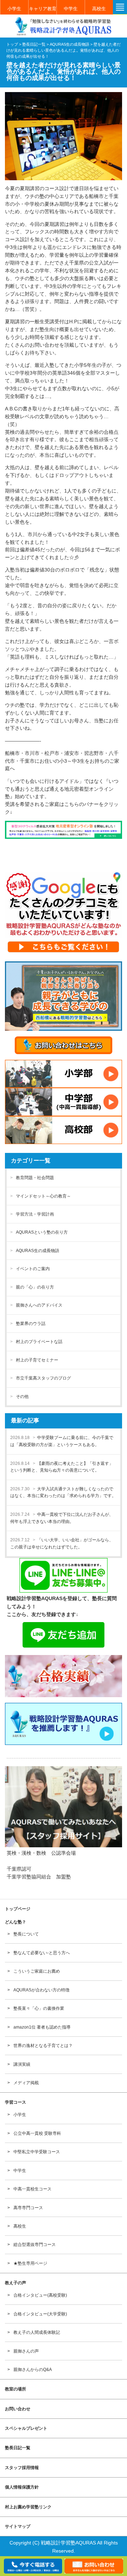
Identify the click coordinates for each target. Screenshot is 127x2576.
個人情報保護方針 (22, 2487)
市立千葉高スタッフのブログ (43, 1378)
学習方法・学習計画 (35, 1214)
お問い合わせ (18, 2409)
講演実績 (22, 2064)
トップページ (18, 1909)
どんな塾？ (16, 1922)
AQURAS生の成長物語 (38, 1251)
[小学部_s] (63, 1074)
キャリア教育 (43, 9)
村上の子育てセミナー (37, 1360)
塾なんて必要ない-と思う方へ (42, 1953)
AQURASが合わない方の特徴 (41, 1990)
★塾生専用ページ (30, 2263)
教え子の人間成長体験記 (37, 2332)
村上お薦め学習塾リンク (28, 2507)
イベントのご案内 (33, 1269)
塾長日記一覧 (18, 2448)
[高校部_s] (63, 1130)
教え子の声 (16, 2283)
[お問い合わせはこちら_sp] (63, 1045)
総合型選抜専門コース (35, 2245)
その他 (22, 1397)
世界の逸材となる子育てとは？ (43, 2046)
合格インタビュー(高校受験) (40, 2295)
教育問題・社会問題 (35, 1178)
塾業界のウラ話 (31, 1324)
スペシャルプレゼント (26, 2428)
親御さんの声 (26, 2351)
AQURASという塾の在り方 (42, 1232)
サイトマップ (18, 2526)
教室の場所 (16, 2389)
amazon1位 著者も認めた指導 (42, 2027)
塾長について (26, 1934)
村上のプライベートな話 (39, 1342)
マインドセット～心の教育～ (43, 1196)
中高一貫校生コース (32, 2189)
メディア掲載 (26, 2083)
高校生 (99, 9)
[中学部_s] (63, 1102)
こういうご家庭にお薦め (37, 1971)
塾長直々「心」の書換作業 (39, 2008)
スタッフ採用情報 (22, 2468)
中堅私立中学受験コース (37, 2152)
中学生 (71, 9)
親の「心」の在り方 (35, 1287)
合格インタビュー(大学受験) (40, 2314)
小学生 (14, 9)
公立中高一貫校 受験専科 (37, 2133)
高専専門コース (28, 2208)
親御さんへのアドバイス (39, 1305)
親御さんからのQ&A (33, 2370)
